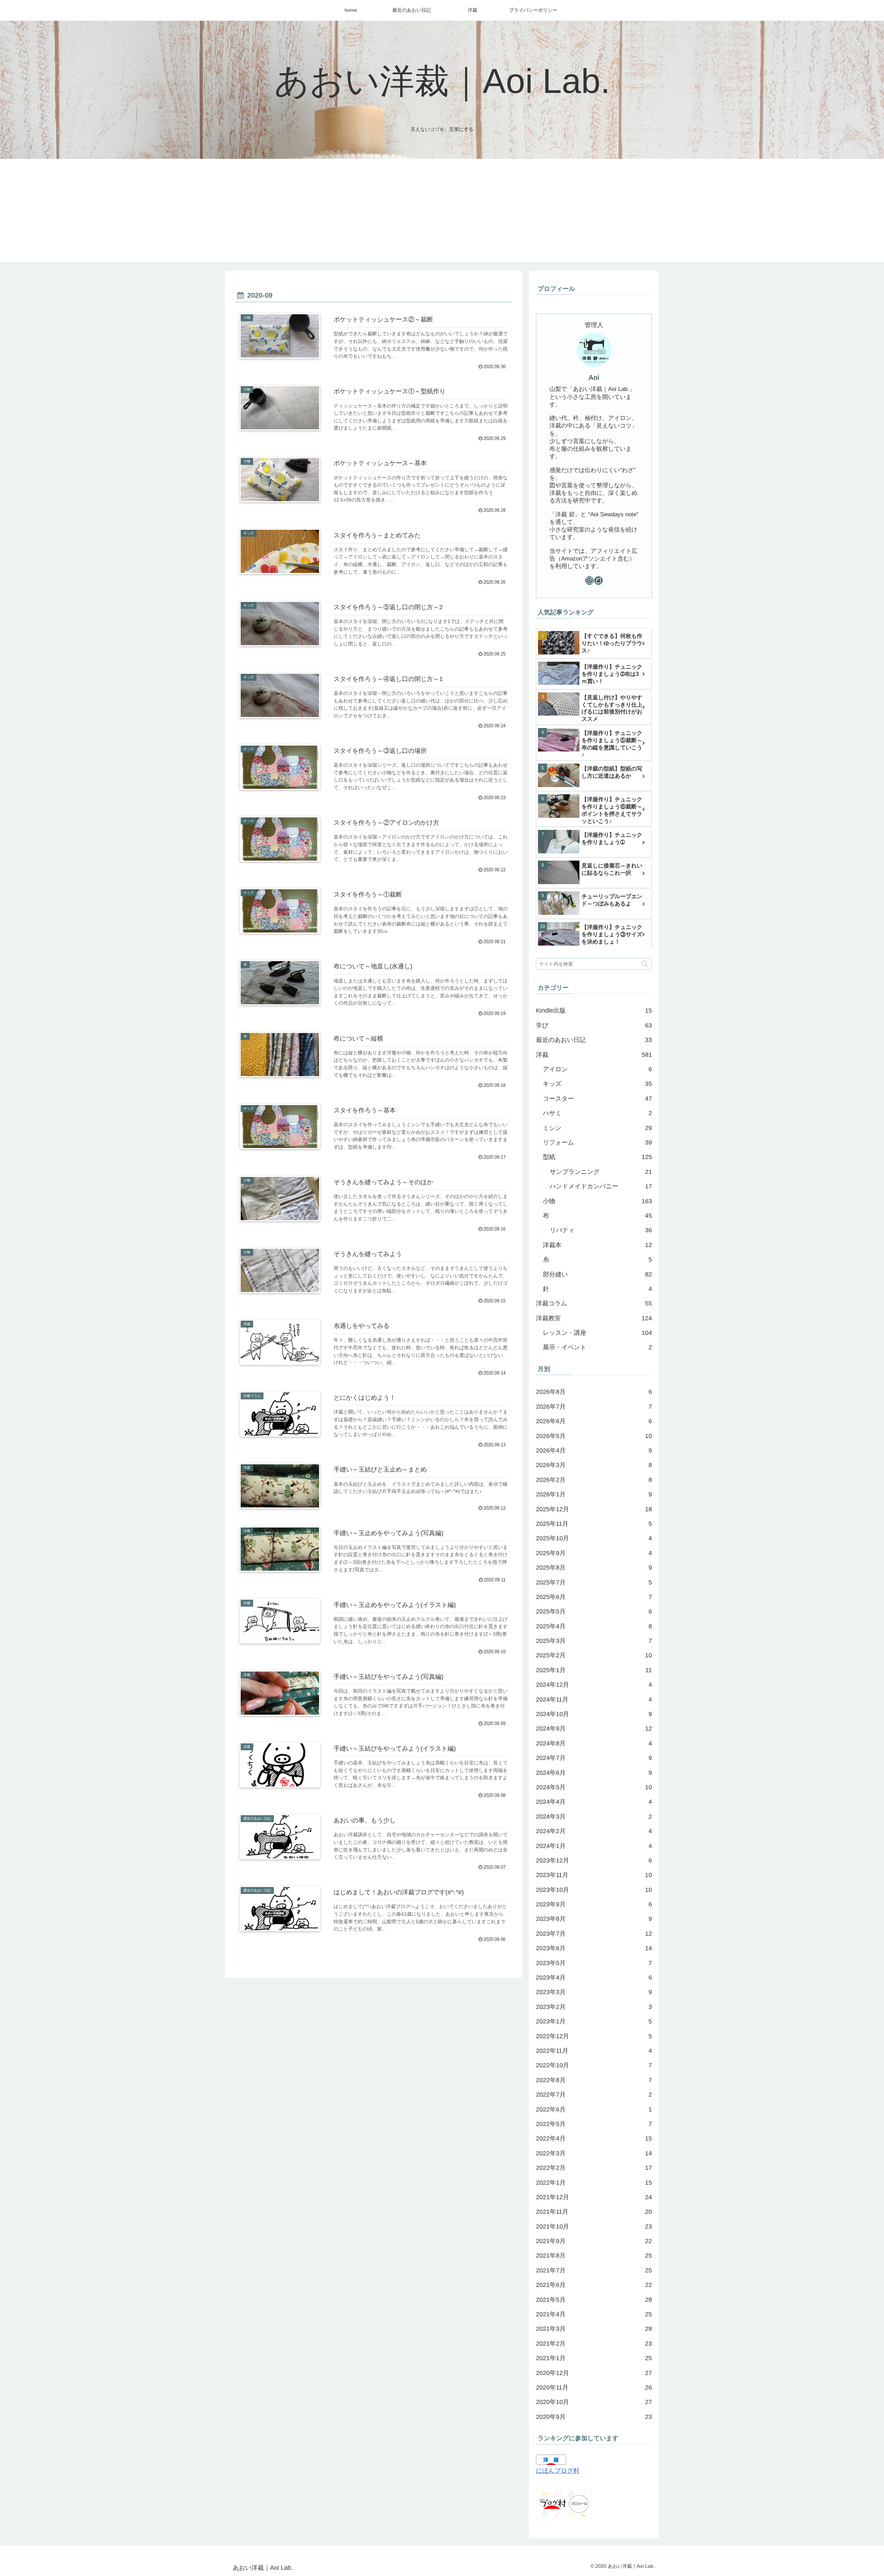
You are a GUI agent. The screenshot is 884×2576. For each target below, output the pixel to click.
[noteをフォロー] (598, 581)
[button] (645, 964)
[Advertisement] (442, 211)
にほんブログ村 (558, 2471)
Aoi (594, 377)
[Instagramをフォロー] (589, 581)
